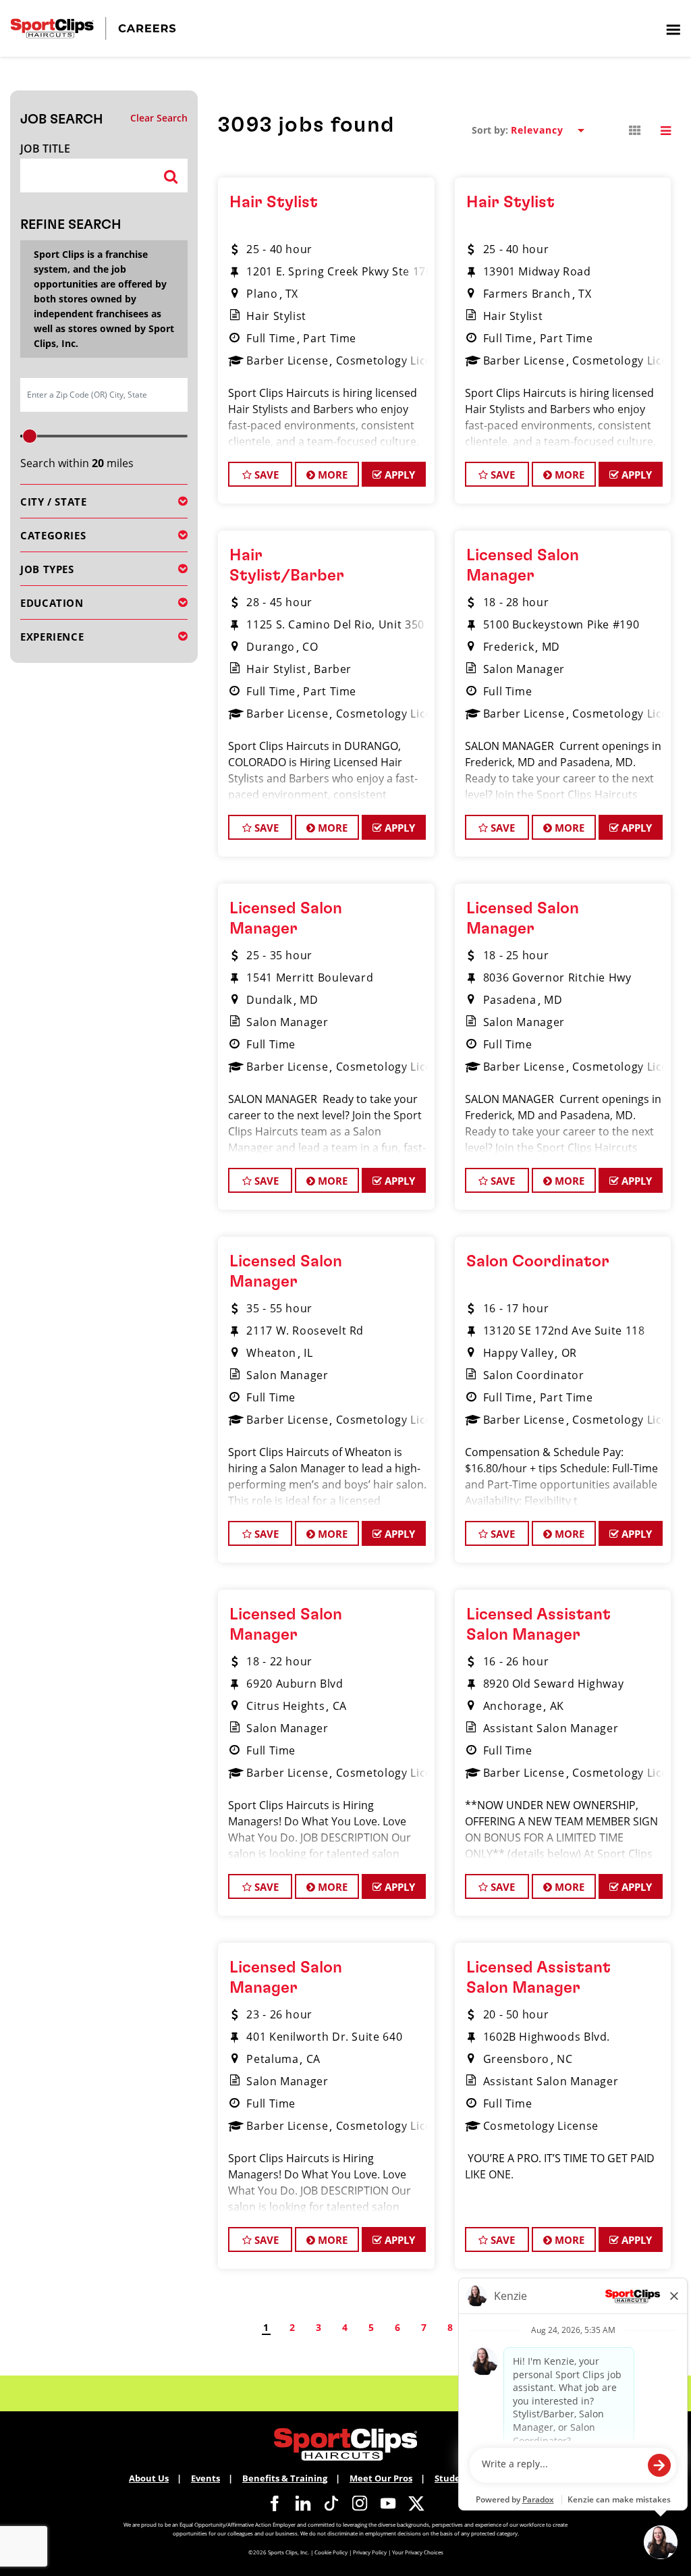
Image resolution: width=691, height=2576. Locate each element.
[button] (635, 131)
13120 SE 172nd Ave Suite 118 (564, 1331)
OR (569, 1353)
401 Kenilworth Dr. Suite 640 (324, 2037)
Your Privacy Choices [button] (418, 2552)
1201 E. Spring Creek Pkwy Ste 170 (339, 271)
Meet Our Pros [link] (381, 2478)
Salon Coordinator (538, 1262)
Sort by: (490, 130)
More (331, 475)
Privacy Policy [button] (370, 2552)
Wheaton (271, 1353)
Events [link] (205, 2478)
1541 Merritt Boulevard (310, 977)
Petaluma (272, 2059)
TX (292, 294)
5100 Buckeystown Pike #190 (561, 624)
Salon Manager (524, 669)
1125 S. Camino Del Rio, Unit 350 (335, 624)
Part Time (330, 338)
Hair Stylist (274, 203)
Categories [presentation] (53, 535)
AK (557, 1706)
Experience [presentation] (52, 637)
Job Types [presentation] (47, 569)
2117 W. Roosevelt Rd (305, 1331)
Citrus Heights (285, 1706)
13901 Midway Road (537, 271)
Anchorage (513, 1706)
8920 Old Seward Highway (554, 1684)
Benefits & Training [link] (285, 2478)
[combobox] (86, 176)
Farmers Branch (527, 294)
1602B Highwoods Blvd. (547, 2037)
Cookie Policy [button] (331, 2552)
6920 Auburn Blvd (295, 1684)
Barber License (287, 360)
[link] (275, 2503)
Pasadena (510, 1000)
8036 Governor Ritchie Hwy (557, 977)
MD (551, 647)
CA (340, 1706)
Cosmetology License (394, 360)
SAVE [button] (265, 475)
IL (308, 1353)
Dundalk (269, 1000)
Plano (262, 294)
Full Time (271, 338)
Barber (333, 669)
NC (564, 2059)
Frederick (509, 647)
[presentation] (673, 29)
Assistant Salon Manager (551, 1728)
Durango (270, 647)
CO (310, 647)
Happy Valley (519, 1353)
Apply (398, 475)
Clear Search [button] (159, 118)
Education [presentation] (52, 603)
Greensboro (516, 2059)
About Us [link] (149, 2478)
